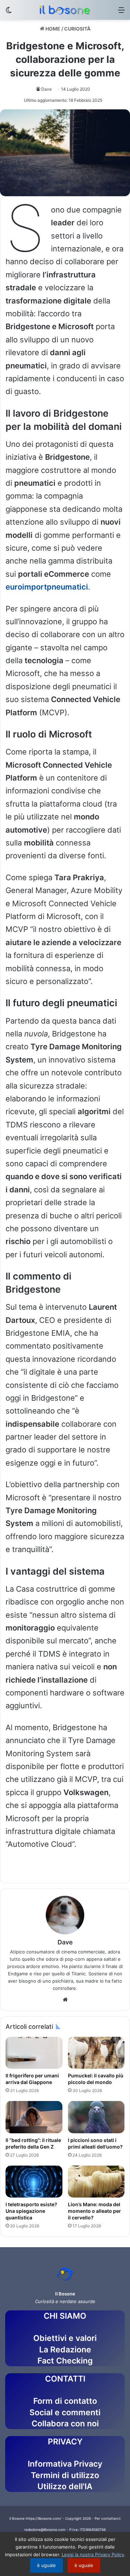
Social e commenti (65, 2412)
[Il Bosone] (65, 10)
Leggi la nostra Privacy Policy (93, 2554)
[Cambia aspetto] (9, 12)
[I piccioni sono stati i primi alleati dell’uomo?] (96, 2117)
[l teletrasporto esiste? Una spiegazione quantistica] (34, 2182)
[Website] (65, 2000)
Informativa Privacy (65, 2464)
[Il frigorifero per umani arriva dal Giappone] (34, 2053)
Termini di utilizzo (65, 2475)
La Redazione (65, 2350)
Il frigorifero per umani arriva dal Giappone (32, 2079)
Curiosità (77, 29)
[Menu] (121, 12)
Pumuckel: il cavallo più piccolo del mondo (96, 2079)
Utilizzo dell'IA (65, 2486)
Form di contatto (65, 2401)
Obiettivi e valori (65, 2338)
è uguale (46, 2565)
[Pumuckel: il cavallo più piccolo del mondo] (96, 2053)
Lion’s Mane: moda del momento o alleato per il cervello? (94, 2211)
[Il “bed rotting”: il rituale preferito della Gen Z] (34, 2117)
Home (52, 29)
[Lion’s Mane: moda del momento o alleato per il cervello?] (96, 2182)
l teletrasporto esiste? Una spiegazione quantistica (31, 2211)
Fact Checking (65, 2361)
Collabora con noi (65, 2424)
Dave (46, 89)
